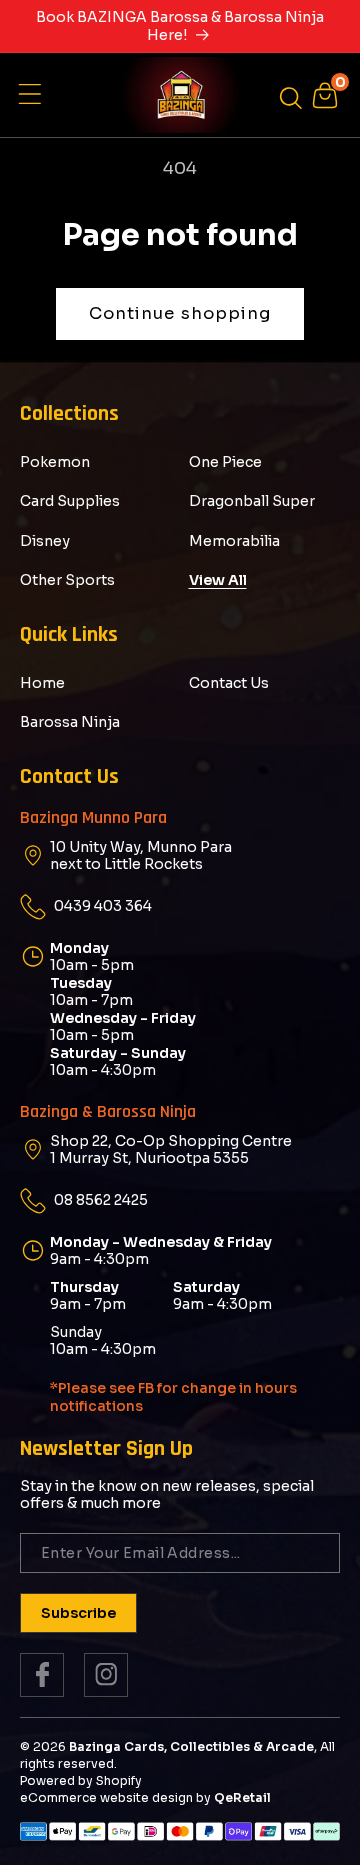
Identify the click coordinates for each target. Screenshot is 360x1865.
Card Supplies (70, 501)
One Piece (225, 462)
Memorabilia (234, 541)
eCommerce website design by (115, 1797)
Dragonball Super (252, 501)
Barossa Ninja (70, 722)
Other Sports (67, 580)
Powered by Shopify (81, 1780)
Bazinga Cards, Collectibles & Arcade (191, 1746)
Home (42, 683)
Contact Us (229, 683)
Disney (45, 541)
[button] (35, 95)
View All (218, 580)
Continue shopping (180, 313)
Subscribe (78, 1613)
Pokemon (55, 462)
